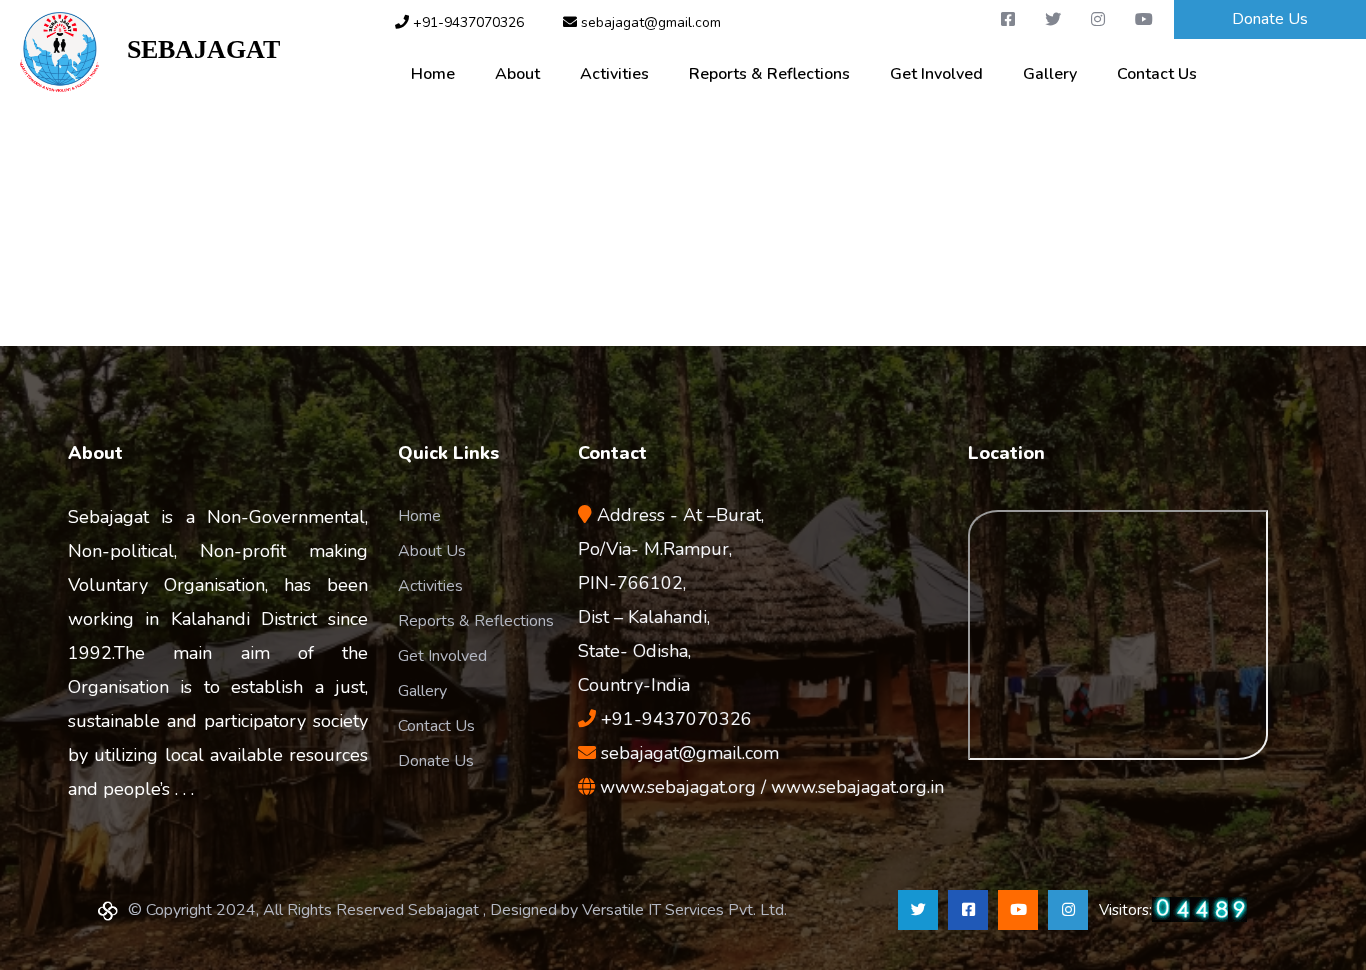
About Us (432, 551)
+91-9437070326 (468, 22)
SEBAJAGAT (189, 49)
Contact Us (1157, 74)
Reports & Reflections (769, 74)
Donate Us (1270, 19)
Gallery (1050, 74)
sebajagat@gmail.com (649, 22)
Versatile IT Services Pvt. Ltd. (684, 910)
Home (433, 74)
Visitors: (1173, 910)
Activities (614, 74)
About (517, 74)
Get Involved (936, 74)
